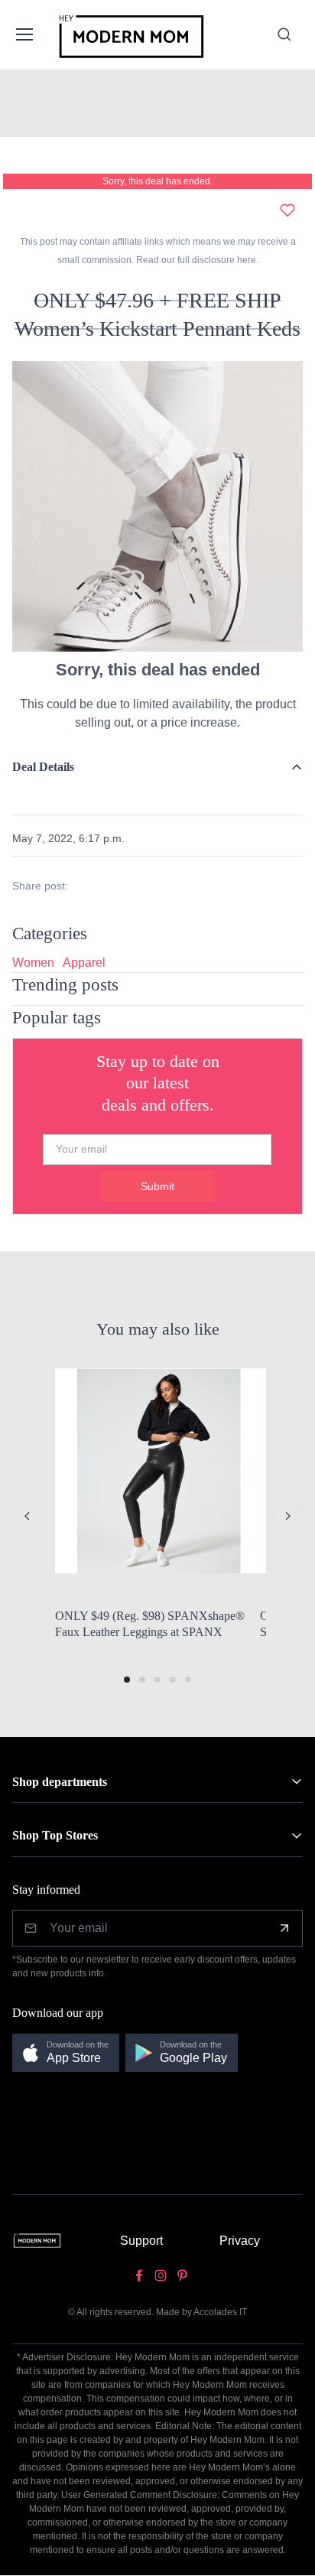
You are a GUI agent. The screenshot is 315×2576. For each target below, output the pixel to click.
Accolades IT (220, 2312)
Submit (157, 1186)
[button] (127, 1680)
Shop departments (60, 1782)
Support (141, 2241)
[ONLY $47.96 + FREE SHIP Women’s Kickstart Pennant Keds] (157, 505)
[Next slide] (287, 1516)
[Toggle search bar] (284, 34)
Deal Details (43, 767)
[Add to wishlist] (287, 210)
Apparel (84, 963)
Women (33, 963)
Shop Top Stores (55, 1835)
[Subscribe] (284, 1928)
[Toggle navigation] (24, 34)
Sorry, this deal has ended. (157, 181)
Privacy (240, 2241)
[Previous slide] (28, 1516)
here (245, 260)
